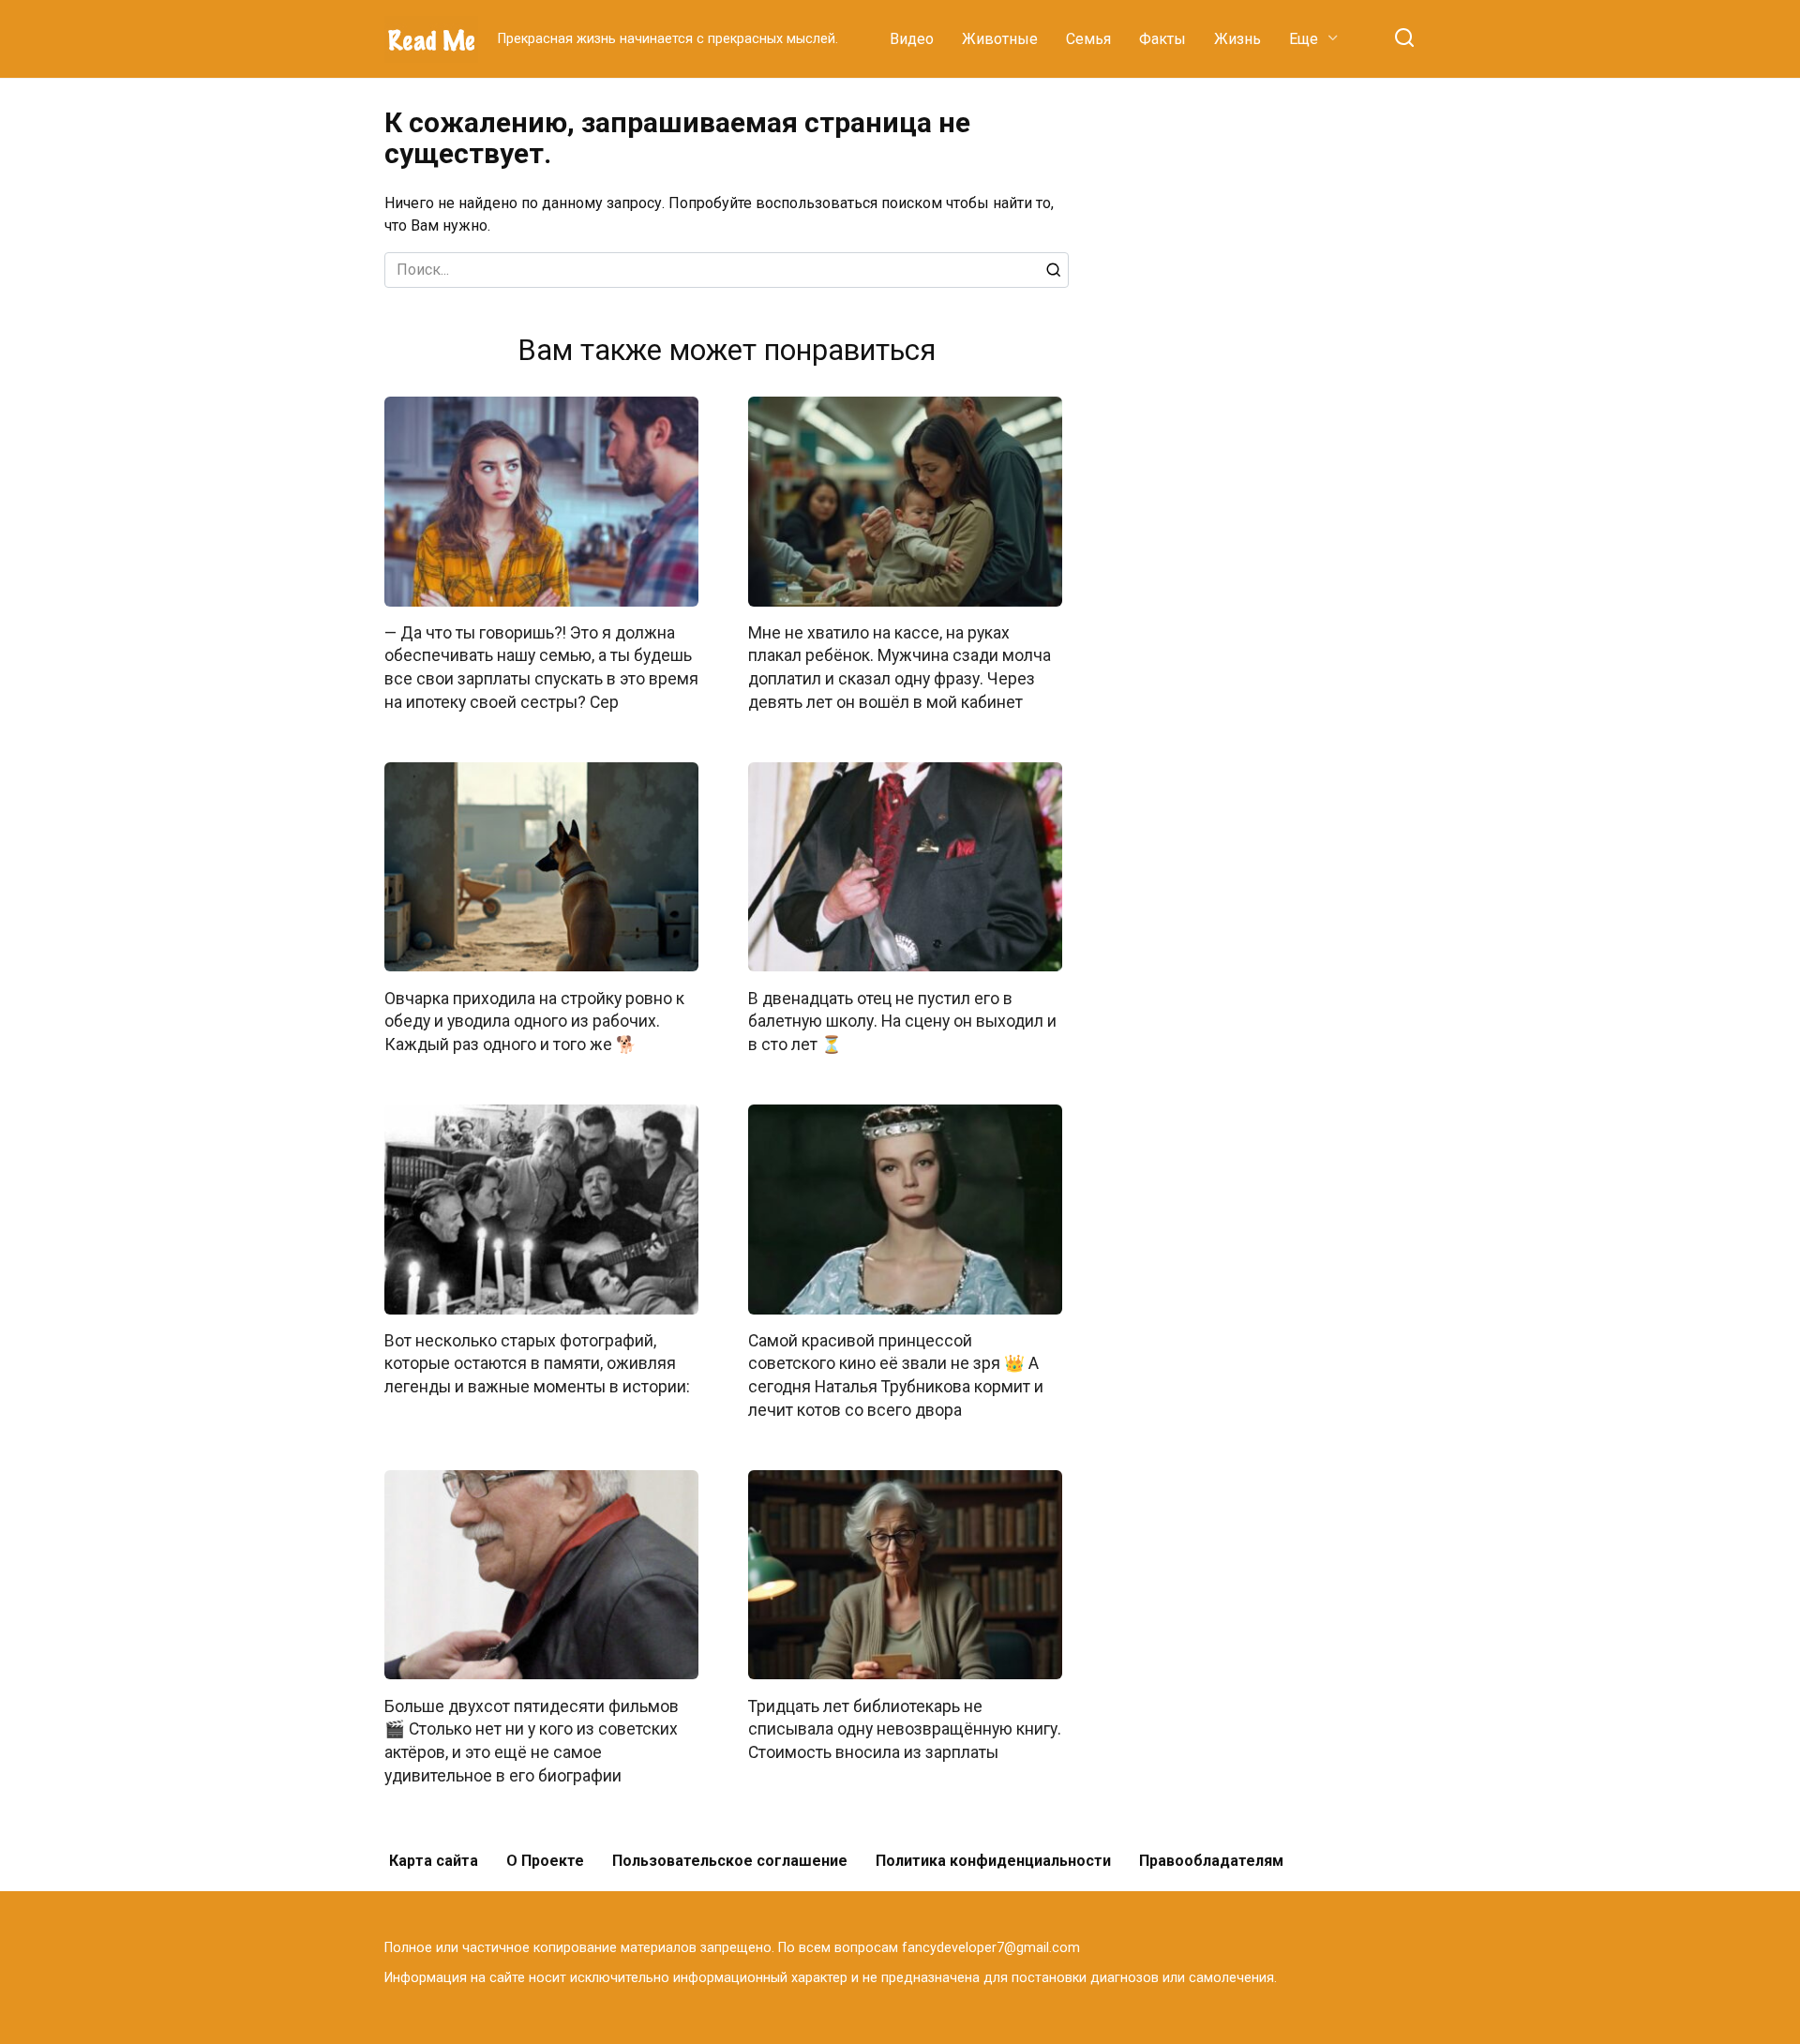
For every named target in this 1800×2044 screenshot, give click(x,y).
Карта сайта (434, 1861)
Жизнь (1237, 39)
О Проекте (545, 1861)
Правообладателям (1211, 1861)
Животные (1000, 39)
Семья (1088, 39)
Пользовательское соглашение (730, 1861)
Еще (1304, 39)
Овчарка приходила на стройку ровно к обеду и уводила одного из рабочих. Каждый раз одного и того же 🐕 (534, 1021)
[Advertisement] (1275, 388)
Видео (912, 39)
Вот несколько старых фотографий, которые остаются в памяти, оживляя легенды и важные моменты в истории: (537, 1364)
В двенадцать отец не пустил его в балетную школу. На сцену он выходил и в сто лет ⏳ (902, 1021)
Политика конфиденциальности (993, 1861)
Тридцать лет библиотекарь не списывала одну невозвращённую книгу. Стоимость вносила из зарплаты (905, 1728)
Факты (1162, 39)
